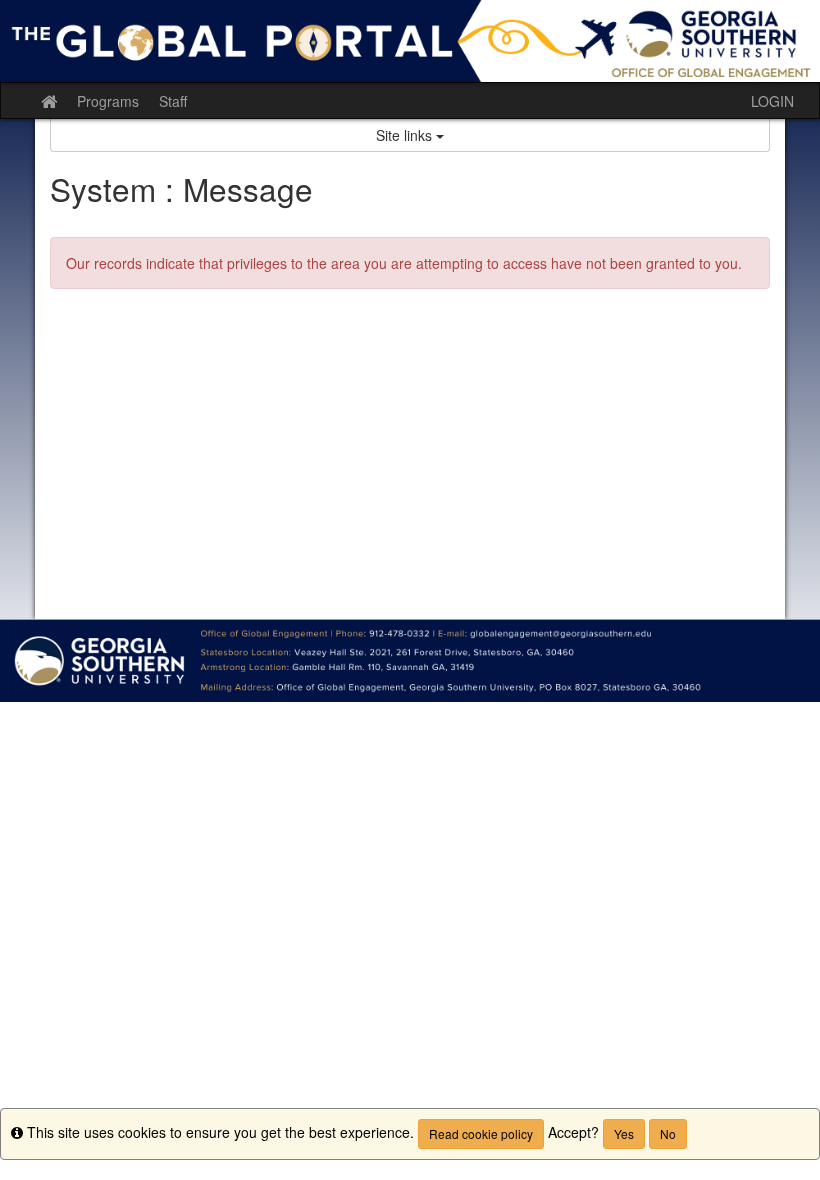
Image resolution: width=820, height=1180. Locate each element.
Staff (173, 101)
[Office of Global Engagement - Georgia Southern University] (410, 41)
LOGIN (772, 101)
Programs (108, 101)
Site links (406, 135)
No (668, 1133)
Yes (624, 1133)
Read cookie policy (481, 1133)
